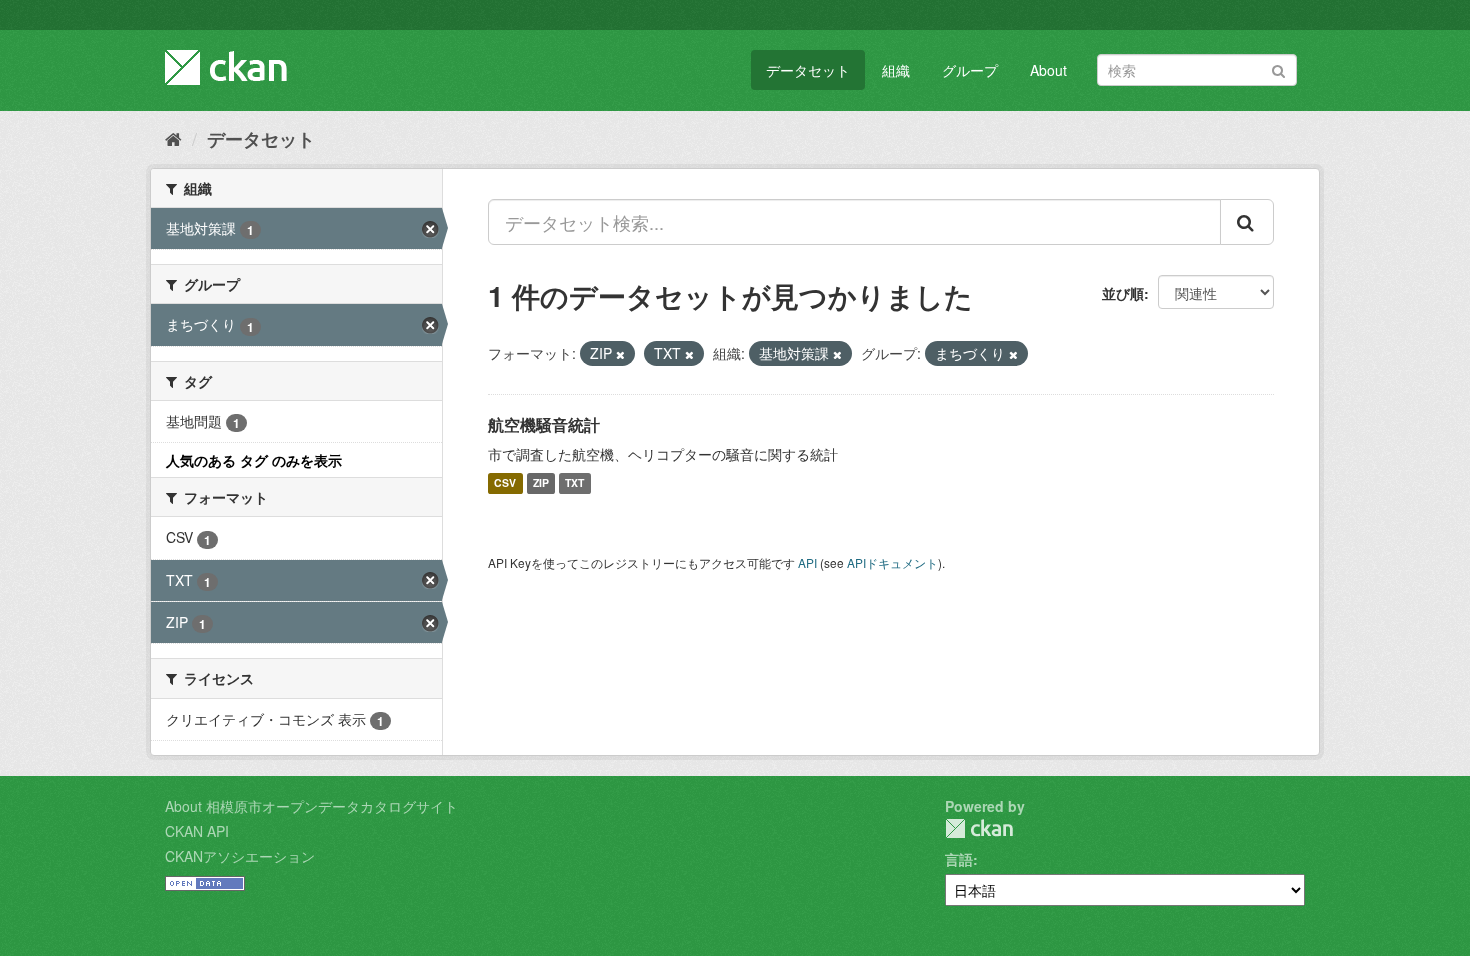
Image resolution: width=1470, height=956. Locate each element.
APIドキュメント (892, 562)
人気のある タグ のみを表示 (254, 460)
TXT (574, 483)
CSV (505, 483)
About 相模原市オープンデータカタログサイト (311, 806)
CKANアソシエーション (240, 856)
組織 (896, 70)
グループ (970, 70)
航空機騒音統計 (544, 424)
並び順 (1123, 293)
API (807, 562)
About (1048, 70)
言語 (959, 859)
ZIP (541, 483)
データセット (808, 70)
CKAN (979, 828)
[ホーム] (173, 138)
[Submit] (1278, 68)
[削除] (620, 354)
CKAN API (197, 831)
